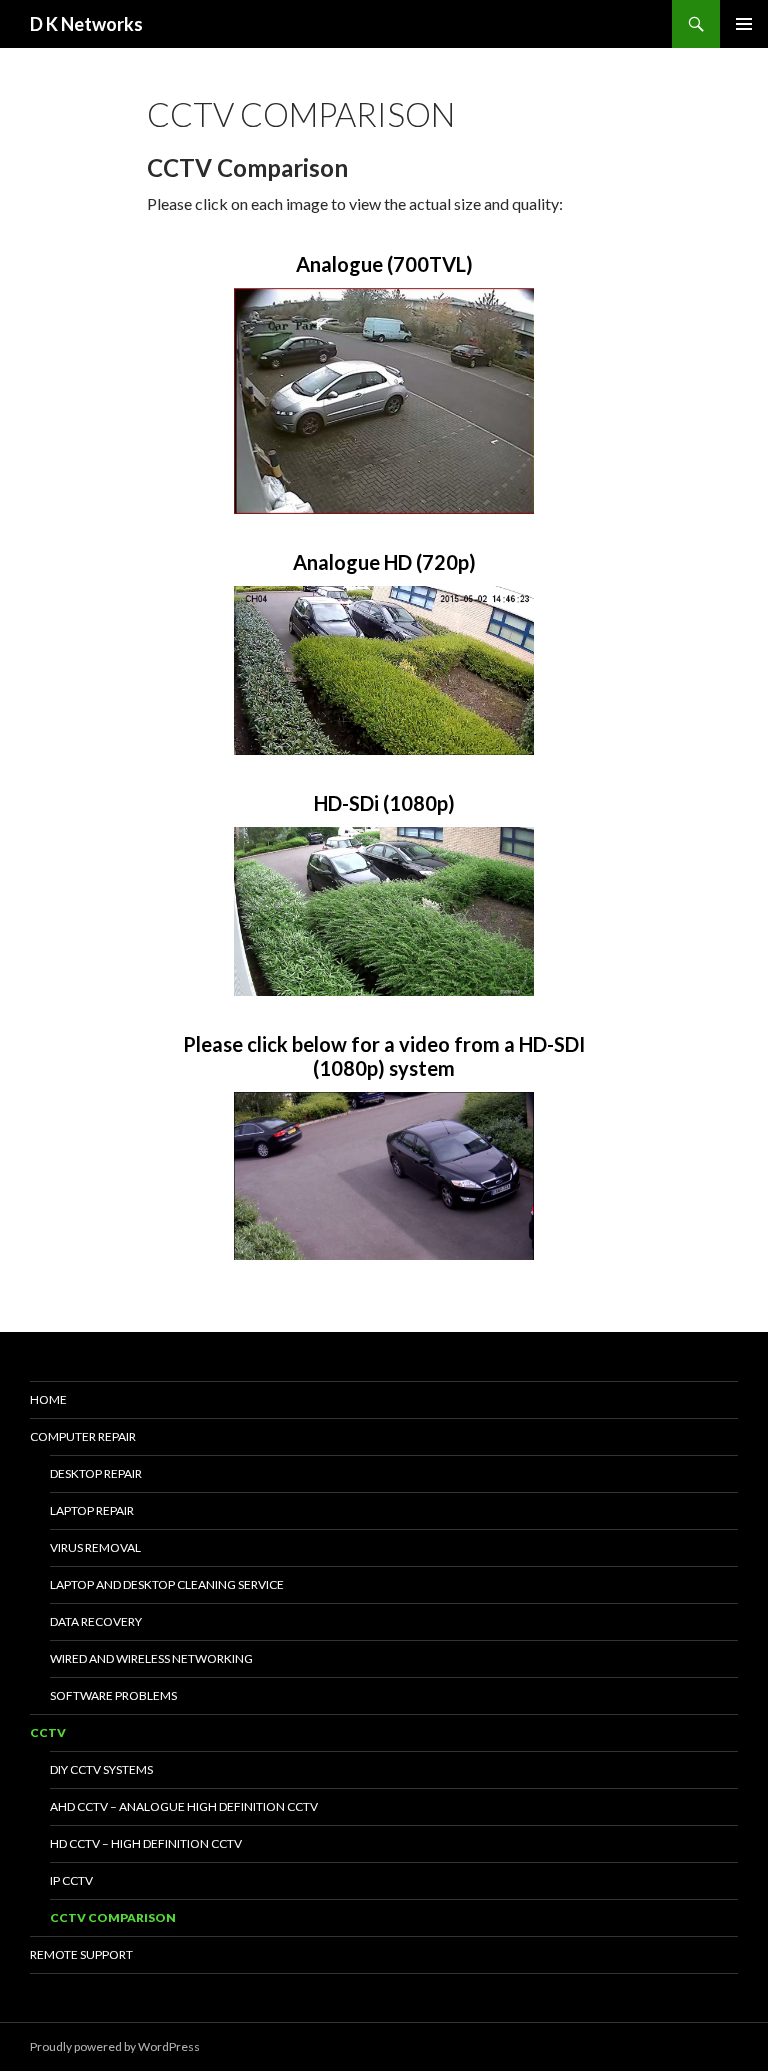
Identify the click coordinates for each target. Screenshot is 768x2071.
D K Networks (86, 24)
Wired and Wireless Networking (151, 1658)
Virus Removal (95, 1547)
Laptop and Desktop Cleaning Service (167, 1584)
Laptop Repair (92, 1510)
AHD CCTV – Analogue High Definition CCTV (184, 1806)
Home (48, 1399)
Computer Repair (83, 1436)
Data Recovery (96, 1621)
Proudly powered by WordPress (115, 2046)
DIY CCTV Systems (101, 1769)
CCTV (48, 1732)
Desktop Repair (96, 1473)
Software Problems (113, 1695)
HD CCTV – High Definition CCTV (146, 1843)
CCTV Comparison (113, 1917)
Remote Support (81, 1954)
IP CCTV (71, 1880)
